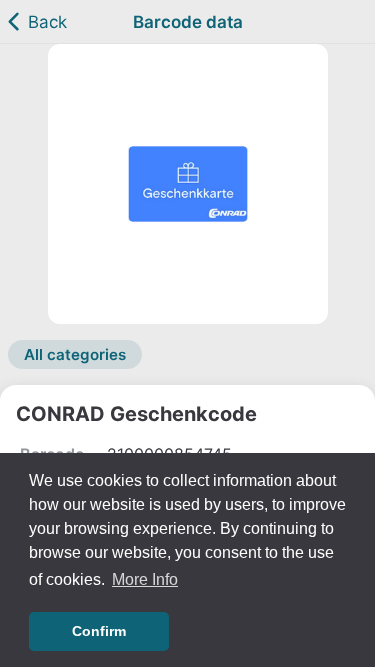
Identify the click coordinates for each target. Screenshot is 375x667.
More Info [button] (145, 579)
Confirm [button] (99, 631)
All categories (75, 354)
